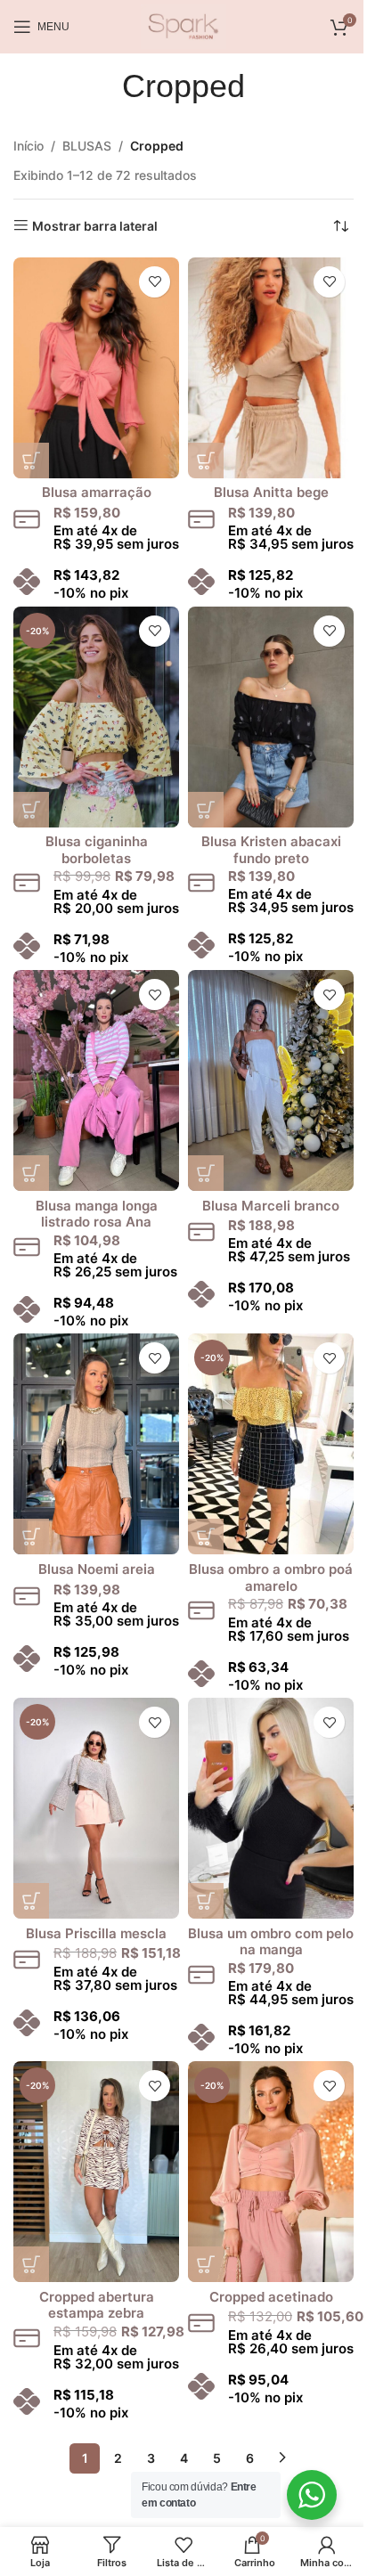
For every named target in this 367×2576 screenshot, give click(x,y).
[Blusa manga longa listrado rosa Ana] (96, 1080)
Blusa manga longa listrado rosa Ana (97, 1214)
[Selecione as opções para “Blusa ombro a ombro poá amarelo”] (206, 1537)
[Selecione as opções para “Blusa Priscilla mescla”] (31, 1901)
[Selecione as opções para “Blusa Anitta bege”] (206, 461)
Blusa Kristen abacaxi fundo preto (271, 850)
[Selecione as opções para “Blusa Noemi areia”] (31, 1537)
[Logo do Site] (184, 25)
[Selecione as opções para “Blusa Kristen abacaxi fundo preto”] (206, 810)
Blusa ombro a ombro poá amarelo (271, 1577)
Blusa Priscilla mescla (96, 1933)
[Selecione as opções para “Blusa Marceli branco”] (206, 1173)
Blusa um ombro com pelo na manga (271, 1942)
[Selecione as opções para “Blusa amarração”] (31, 461)
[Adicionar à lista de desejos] (155, 282)
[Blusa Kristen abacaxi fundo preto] (271, 717)
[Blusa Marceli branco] (271, 1080)
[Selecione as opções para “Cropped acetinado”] (206, 2264)
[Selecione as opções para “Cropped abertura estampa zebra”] (31, 2264)
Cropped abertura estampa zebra (97, 2305)
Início (29, 146)
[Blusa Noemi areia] (96, 1444)
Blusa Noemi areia (97, 1569)
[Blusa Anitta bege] (271, 368)
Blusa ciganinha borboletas (97, 850)
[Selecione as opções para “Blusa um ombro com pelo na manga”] (206, 1901)
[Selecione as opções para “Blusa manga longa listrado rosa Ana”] (31, 1173)
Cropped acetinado (271, 2297)
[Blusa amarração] (96, 368)
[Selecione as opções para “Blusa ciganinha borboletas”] (31, 810)
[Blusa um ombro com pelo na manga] (271, 1808)
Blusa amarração (97, 492)
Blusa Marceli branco (271, 1206)
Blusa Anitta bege (271, 492)
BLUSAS (87, 146)
